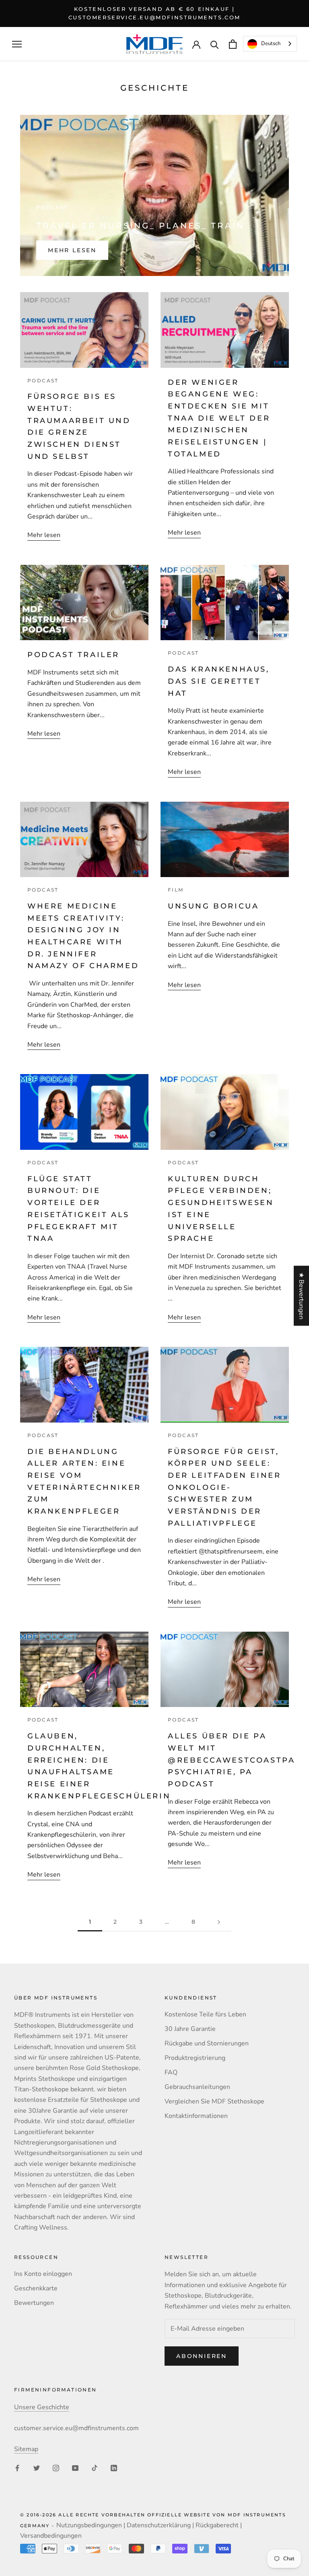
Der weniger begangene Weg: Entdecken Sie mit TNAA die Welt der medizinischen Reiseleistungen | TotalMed (219, 418)
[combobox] (270, 44)
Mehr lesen (72, 250)
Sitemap (26, 2449)
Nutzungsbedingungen (89, 2525)
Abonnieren (202, 2356)
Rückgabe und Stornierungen (207, 2043)
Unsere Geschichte (42, 2407)
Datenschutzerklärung (159, 2525)
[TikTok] (95, 2468)
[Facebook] (17, 2468)
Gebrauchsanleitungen (197, 2087)
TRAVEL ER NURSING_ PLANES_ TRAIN (140, 226)
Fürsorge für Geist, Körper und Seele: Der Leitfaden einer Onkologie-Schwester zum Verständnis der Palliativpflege (224, 1487)
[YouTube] (75, 2468)
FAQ (171, 2072)
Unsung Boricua (215, 906)
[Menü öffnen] (17, 44)
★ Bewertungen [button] (301, 1296)
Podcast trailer (73, 655)
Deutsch (271, 44)
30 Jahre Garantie (190, 2029)
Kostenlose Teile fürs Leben (205, 2014)
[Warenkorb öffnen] (233, 44)
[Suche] (215, 44)
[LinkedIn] (114, 2468)
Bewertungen (34, 2303)
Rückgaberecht (217, 2525)
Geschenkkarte (36, 2288)
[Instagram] (56, 2468)
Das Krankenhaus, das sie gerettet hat (219, 681)
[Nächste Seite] (219, 1922)
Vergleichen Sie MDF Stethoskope (214, 2101)
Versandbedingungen (51, 2536)
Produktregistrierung (195, 2058)
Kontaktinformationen (196, 2116)
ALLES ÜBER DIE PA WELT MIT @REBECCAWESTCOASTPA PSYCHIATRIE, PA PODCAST (231, 1760)
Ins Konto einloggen (43, 2274)
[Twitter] (37, 2468)
